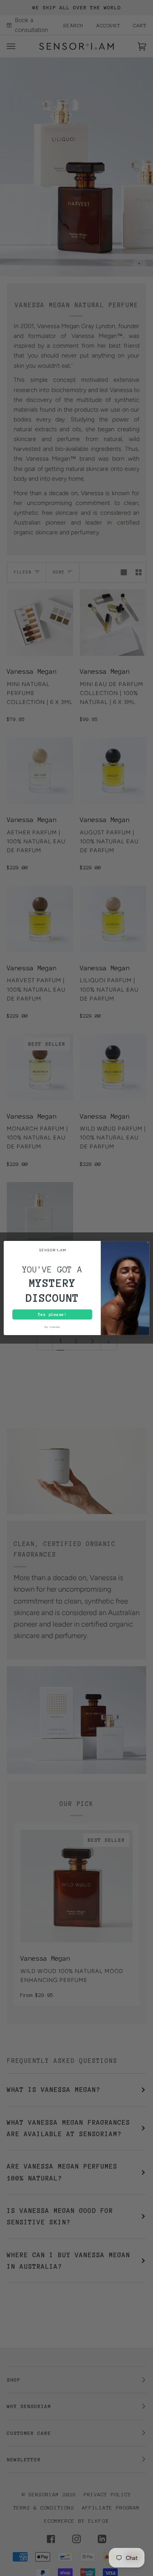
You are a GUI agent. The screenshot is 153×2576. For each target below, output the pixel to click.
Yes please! (52, 1314)
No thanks (52, 1327)
